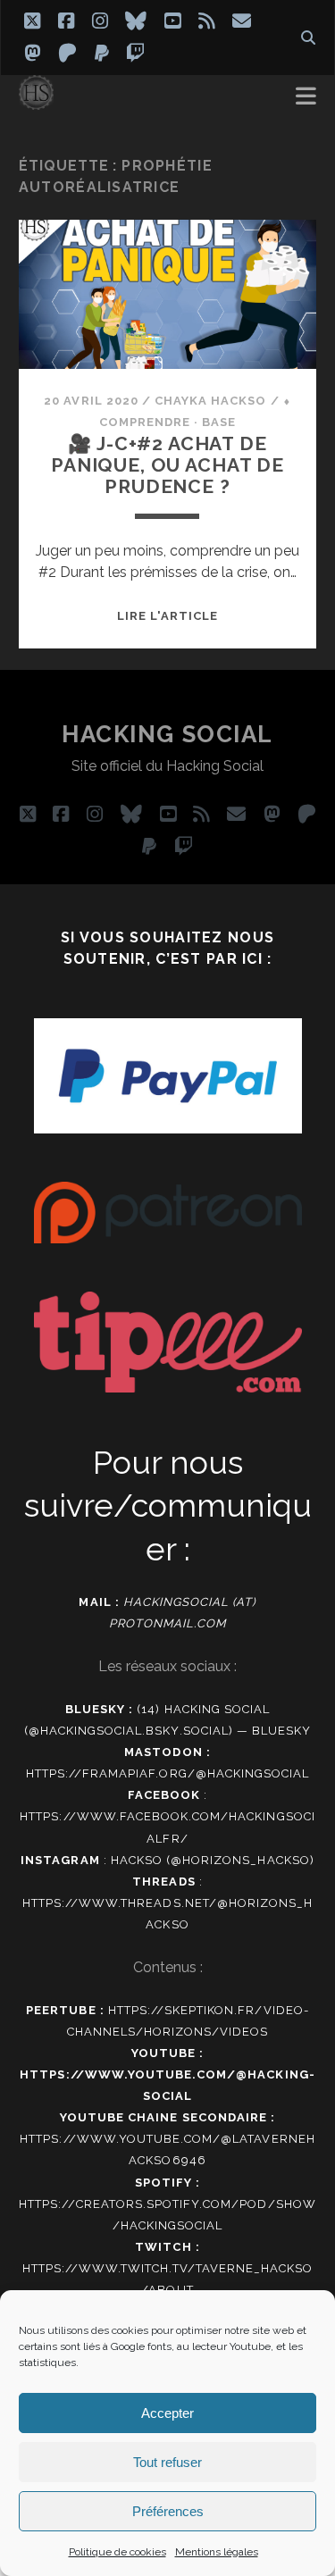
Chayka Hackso (211, 401)
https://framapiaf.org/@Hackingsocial (167, 1773)
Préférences (168, 2511)
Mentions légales (217, 2552)
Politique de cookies (117, 2552)
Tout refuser (167, 2462)
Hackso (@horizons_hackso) (213, 1860)
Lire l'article (168, 616)
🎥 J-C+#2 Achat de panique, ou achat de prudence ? (167, 465)
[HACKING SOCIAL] (36, 102)
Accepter (167, 2413)
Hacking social (167, 734)
